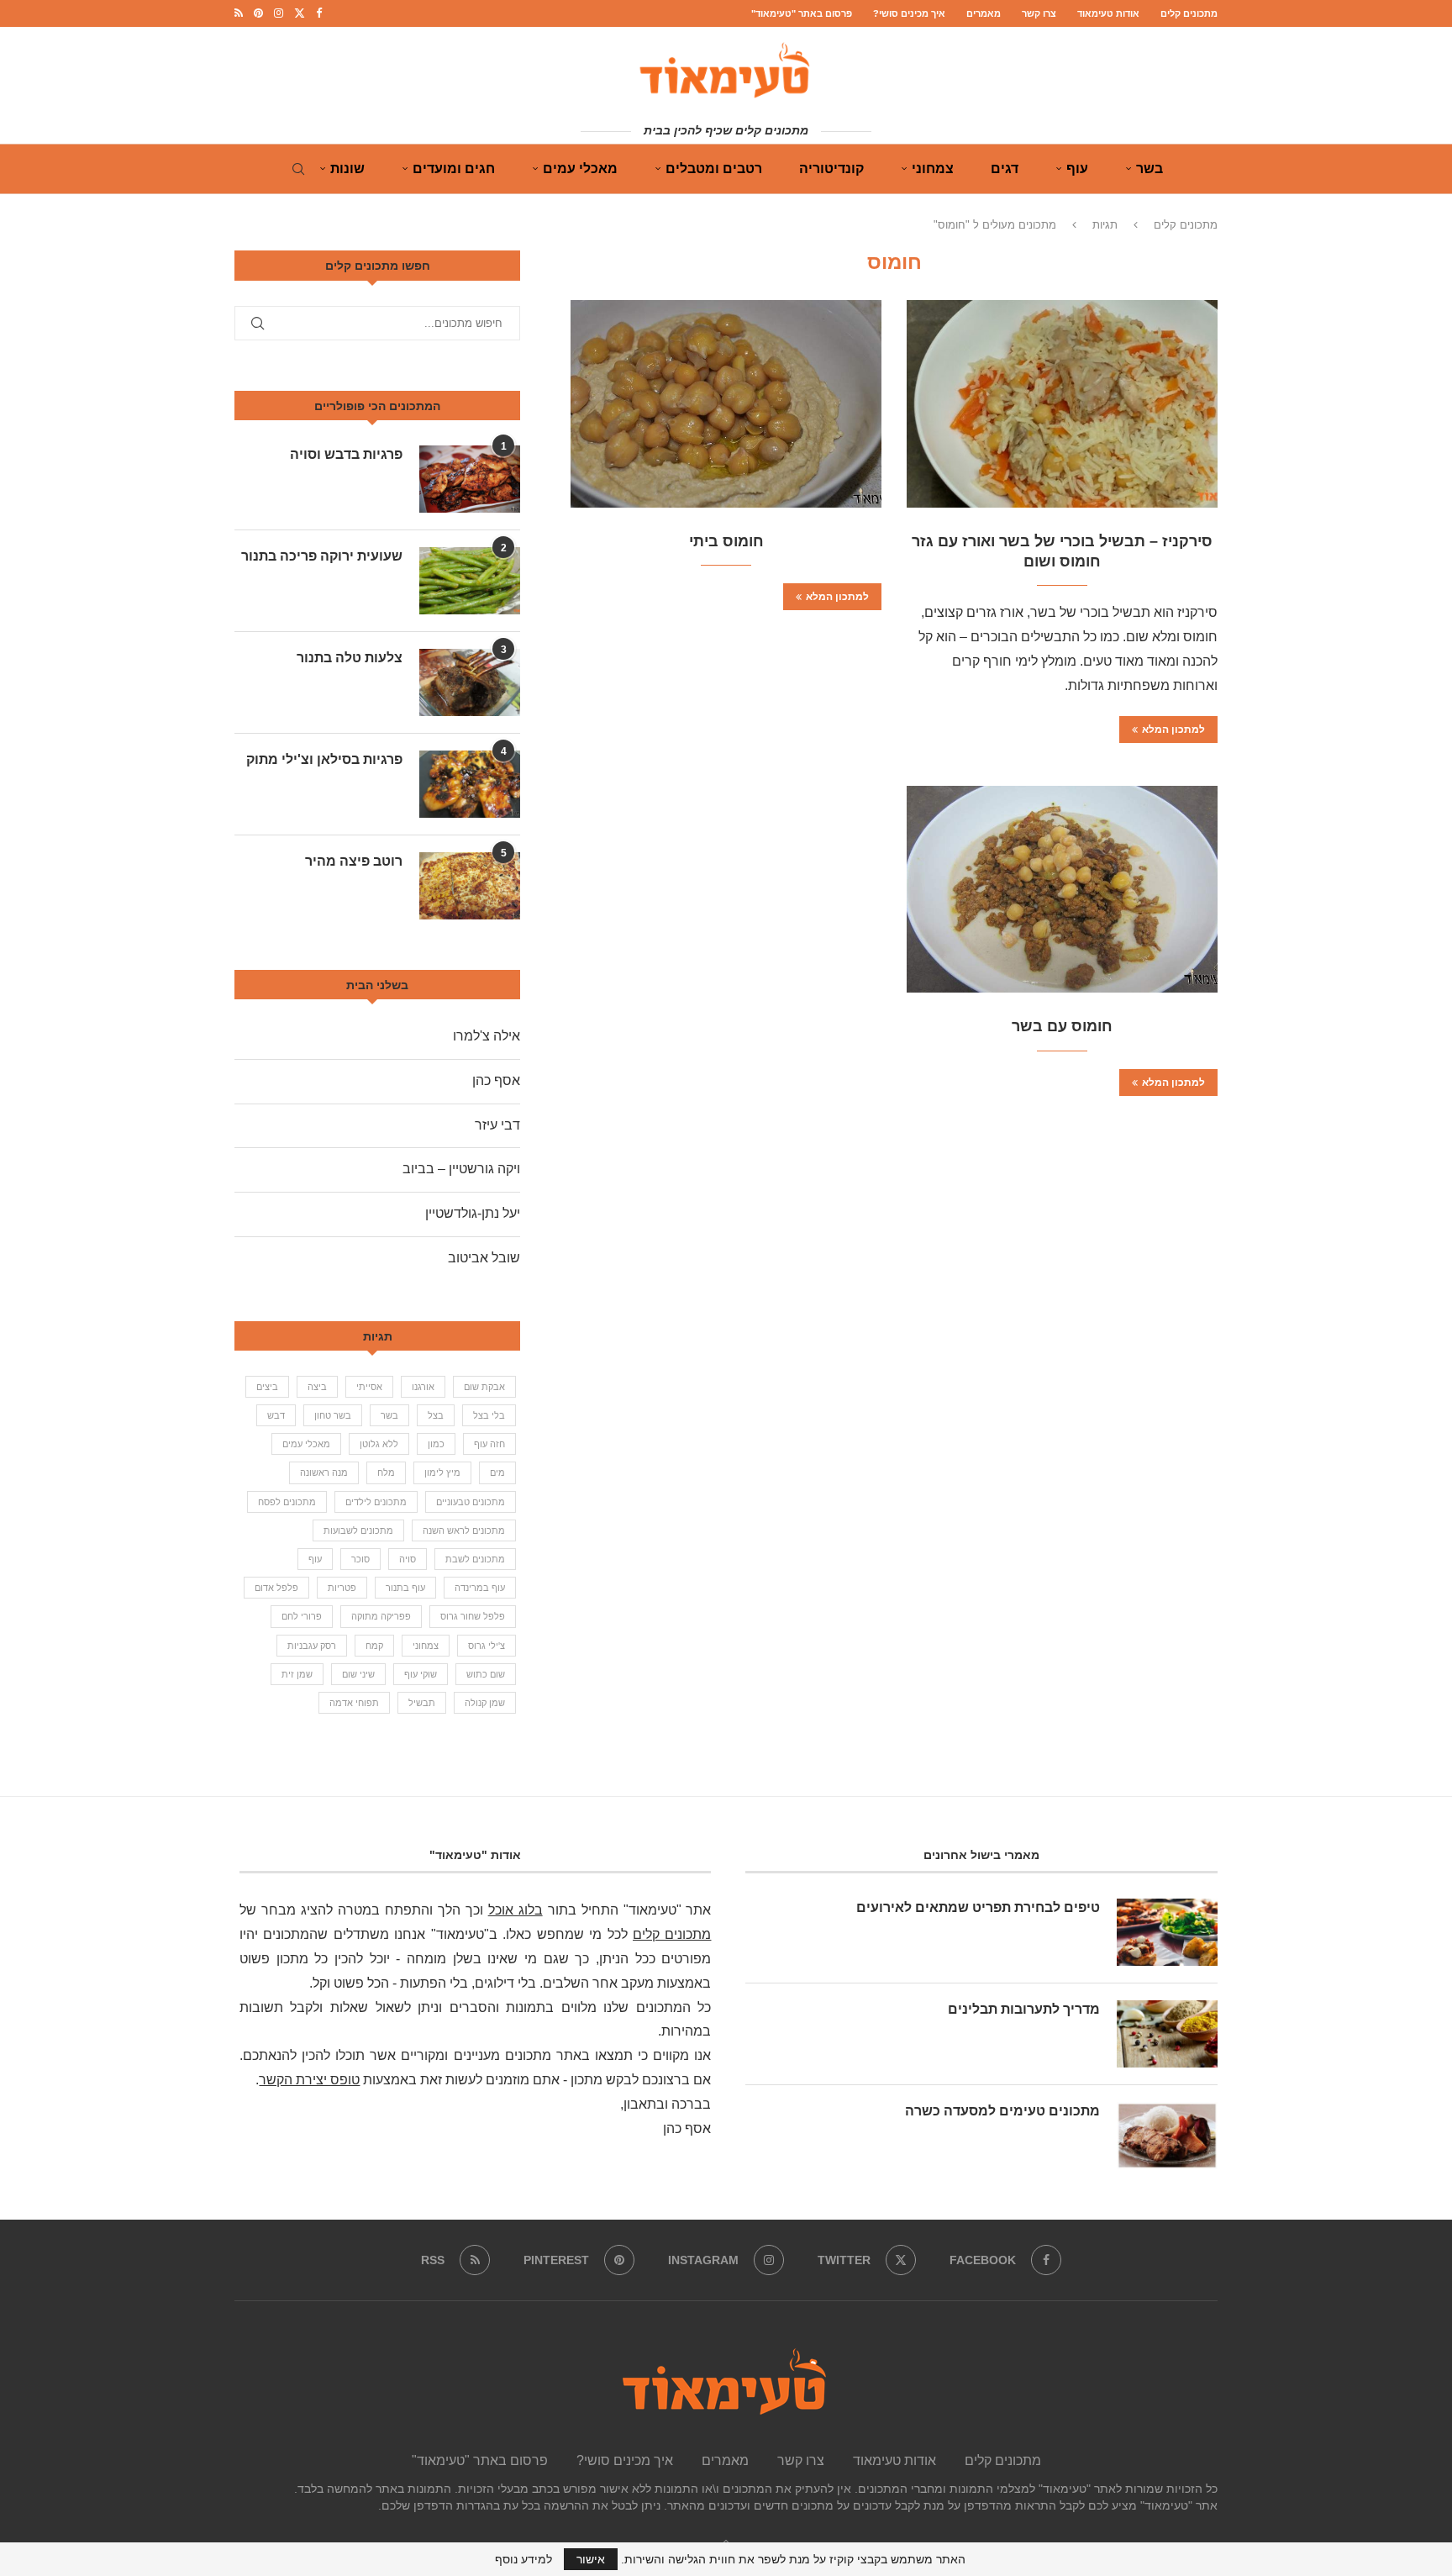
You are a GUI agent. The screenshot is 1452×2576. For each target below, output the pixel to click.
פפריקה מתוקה (381, 1616)
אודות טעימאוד (1108, 13)
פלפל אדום (276, 1588)
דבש (276, 1415)
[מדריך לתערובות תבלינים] (1167, 2034)
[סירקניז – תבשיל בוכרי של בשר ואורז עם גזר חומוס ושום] (1062, 404)
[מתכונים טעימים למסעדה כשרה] (1167, 2136)
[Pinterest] (258, 13)
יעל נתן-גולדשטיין (473, 1213)
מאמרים (984, 13)
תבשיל (422, 1703)
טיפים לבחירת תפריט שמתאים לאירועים (978, 1907)
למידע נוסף (523, 2559)
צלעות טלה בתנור (350, 658)
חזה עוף (489, 1444)
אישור (591, 2559)
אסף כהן (496, 1080)
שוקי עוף (421, 1674)
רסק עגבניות (312, 1646)
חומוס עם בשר (1062, 1026)
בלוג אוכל (516, 1910)
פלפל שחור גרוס (473, 1616)
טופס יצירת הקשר (309, 2080)
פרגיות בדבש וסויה (346, 454)
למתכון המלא (1173, 730)
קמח (374, 1646)
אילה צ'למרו (487, 1036)
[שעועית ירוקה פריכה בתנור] (470, 581)
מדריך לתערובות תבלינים (1024, 2009)
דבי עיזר (497, 1125)
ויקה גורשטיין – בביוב (461, 1169)
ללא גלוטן (379, 1444)
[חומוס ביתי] (726, 404)
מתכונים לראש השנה (464, 1530)
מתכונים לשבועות (358, 1530)
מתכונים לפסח (287, 1502)
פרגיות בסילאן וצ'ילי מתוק (324, 759)
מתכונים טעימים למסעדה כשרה (1002, 2111)
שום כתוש (486, 1674)
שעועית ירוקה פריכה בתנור (322, 556)
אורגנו (423, 1387)
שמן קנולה (485, 1703)
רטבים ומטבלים (714, 169)
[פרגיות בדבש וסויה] (470, 479)
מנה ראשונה (324, 1472)
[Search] (298, 169)
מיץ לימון (442, 1472)
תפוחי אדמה (354, 1703)
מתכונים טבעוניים (471, 1502)
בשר (1149, 169)
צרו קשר (1039, 13)
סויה (408, 1559)
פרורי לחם (302, 1616)
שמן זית (297, 1674)
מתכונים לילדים (376, 1502)
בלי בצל (489, 1415)
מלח (386, 1472)
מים (497, 1472)
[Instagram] (279, 13)
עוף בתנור (405, 1588)
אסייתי (369, 1387)
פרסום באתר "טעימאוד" (802, 13)
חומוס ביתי (726, 541)
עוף (1077, 169)
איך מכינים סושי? (909, 13)
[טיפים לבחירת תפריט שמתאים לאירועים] (1167, 1932)
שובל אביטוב (484, 1258)
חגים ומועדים (454, 169)
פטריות (342, 1588)
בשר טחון (333, 1415)
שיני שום (358, 1674)
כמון (436, 1444)
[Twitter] (300, 13)
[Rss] (239, 13)
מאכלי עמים (580, 169)
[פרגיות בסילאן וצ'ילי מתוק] (470, 784)
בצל (436, 1415)
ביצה (317, 1387)
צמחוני (933, 169)
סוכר (360, 1559)
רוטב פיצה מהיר (354, 861)
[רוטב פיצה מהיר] (470, 886)
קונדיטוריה (831, 169)
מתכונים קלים (1189, 13)
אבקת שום (484, 1387)
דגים (1005, 169)
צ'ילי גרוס (487, 1646)
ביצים (267, 1387)
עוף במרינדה (480, 1588)
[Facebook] (319, 13)
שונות (347, 169)
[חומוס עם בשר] (1062, 890)
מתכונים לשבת (475, 1559)
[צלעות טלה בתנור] (470, 682)
